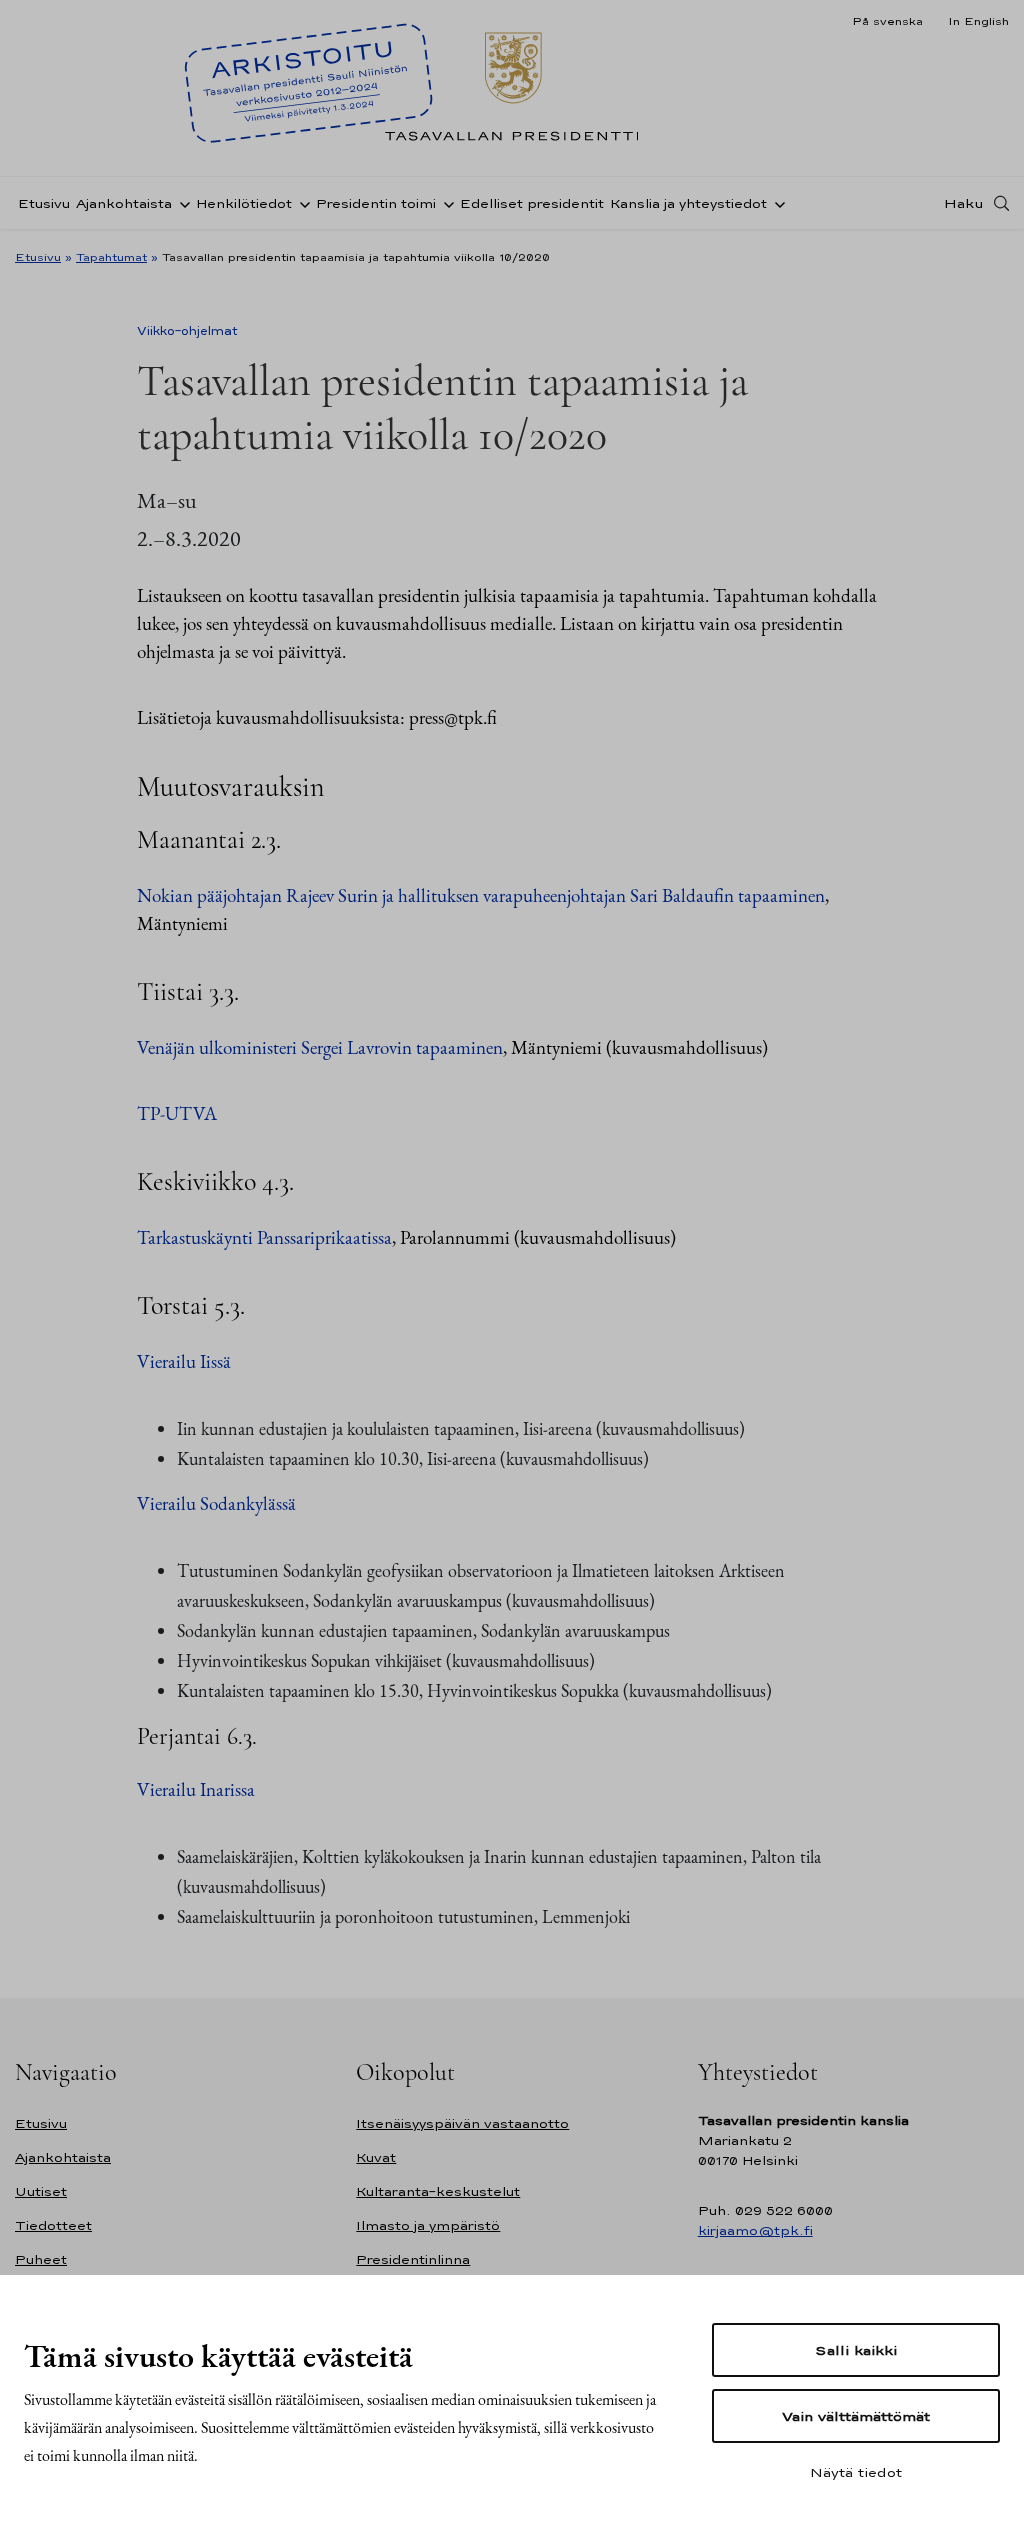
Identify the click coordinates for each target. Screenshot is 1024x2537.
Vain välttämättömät (856, 2416)
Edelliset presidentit (532, 203)
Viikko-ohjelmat (187, 331)
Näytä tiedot (856, 2472)
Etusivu (44, 203)
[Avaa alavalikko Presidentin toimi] (445, 203)
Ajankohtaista (124, 203)
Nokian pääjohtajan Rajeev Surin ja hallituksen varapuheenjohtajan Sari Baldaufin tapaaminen (481, 895)
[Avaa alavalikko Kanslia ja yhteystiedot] (776, 203)
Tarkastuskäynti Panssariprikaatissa (264, 1237)
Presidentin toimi (376, 203)
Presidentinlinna (413, 2259)
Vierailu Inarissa (196, 1789)
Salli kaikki (856, 2350)
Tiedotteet (53, 2225)
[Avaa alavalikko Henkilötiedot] (301, 203)
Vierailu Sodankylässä (216, 1503)
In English (978, 21)
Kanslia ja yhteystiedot (688, 203)
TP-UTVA (177, 1113)
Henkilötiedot (244, 203)
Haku (964, 203)
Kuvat (376, 2157)
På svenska (887, 21)
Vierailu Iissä (184, 1361)
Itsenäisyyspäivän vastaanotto (462, 2123)
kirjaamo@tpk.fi (755, 2230)
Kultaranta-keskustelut (438, 2191)
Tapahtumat (111, 257)
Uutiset (41, 2191)
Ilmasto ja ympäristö (428, 2225)
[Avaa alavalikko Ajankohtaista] (181, 203)
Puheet (41, 2259)
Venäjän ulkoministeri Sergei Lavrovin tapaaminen (320, 1047)
